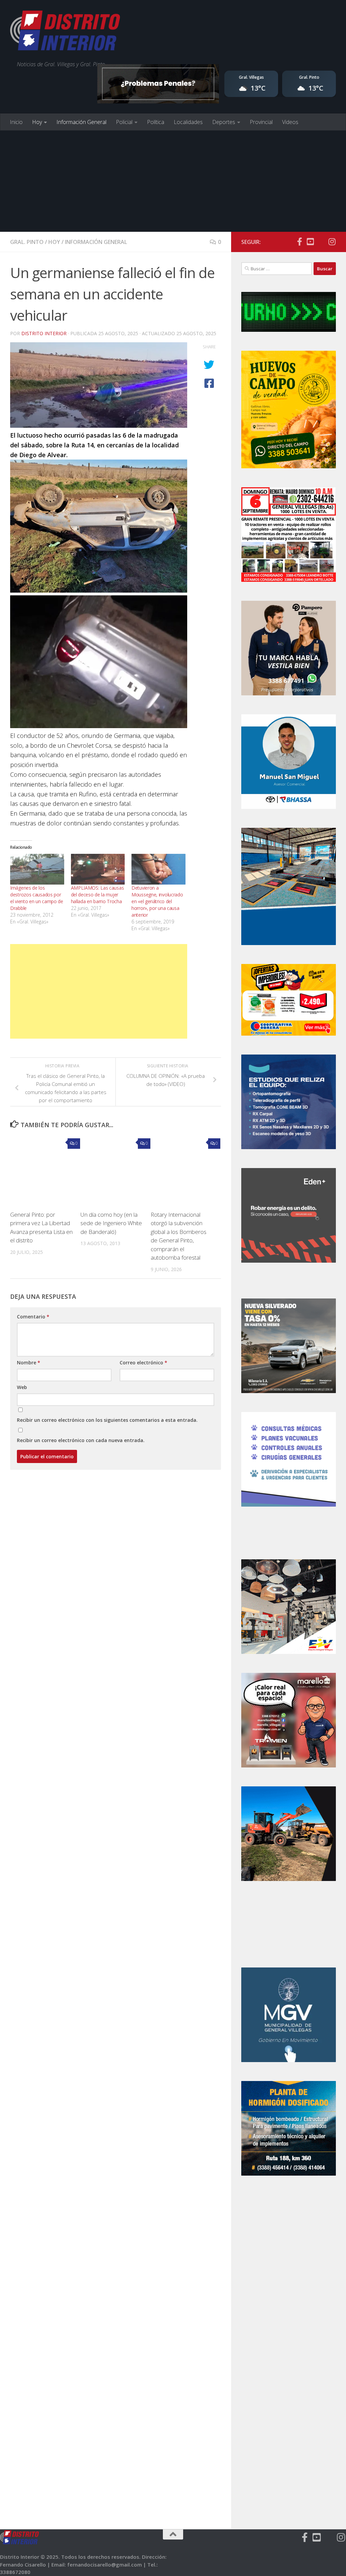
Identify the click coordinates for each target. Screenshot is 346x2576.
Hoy (37, 122)
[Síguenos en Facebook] (299, 242)
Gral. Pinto (27, 242)
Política (156, 122)
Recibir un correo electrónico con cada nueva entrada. (81, 1440)
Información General (81, 122)
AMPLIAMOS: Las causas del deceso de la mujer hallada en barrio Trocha (97, 895)
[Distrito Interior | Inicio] (65, 32)
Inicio (16, 122)
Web (22, 1387)
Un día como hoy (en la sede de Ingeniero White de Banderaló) (111, 1223)
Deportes (224, 122)
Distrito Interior (44, 333)
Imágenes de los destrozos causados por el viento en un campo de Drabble (37, 898)
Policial (124, 122)
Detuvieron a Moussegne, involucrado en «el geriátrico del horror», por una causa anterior (157, 901)
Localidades (188, 122)
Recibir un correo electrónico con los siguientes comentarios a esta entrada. (107, 1420)
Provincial (261, 122)
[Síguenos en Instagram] (332, 242)
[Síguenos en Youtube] (310, 242)
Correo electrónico (143, 1363)
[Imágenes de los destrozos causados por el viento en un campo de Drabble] (37, 869)
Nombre (29, 1363)
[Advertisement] (173, 181)
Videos (290, 122)
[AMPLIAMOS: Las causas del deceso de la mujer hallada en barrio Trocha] (98, 869)
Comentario (33, 1317)
